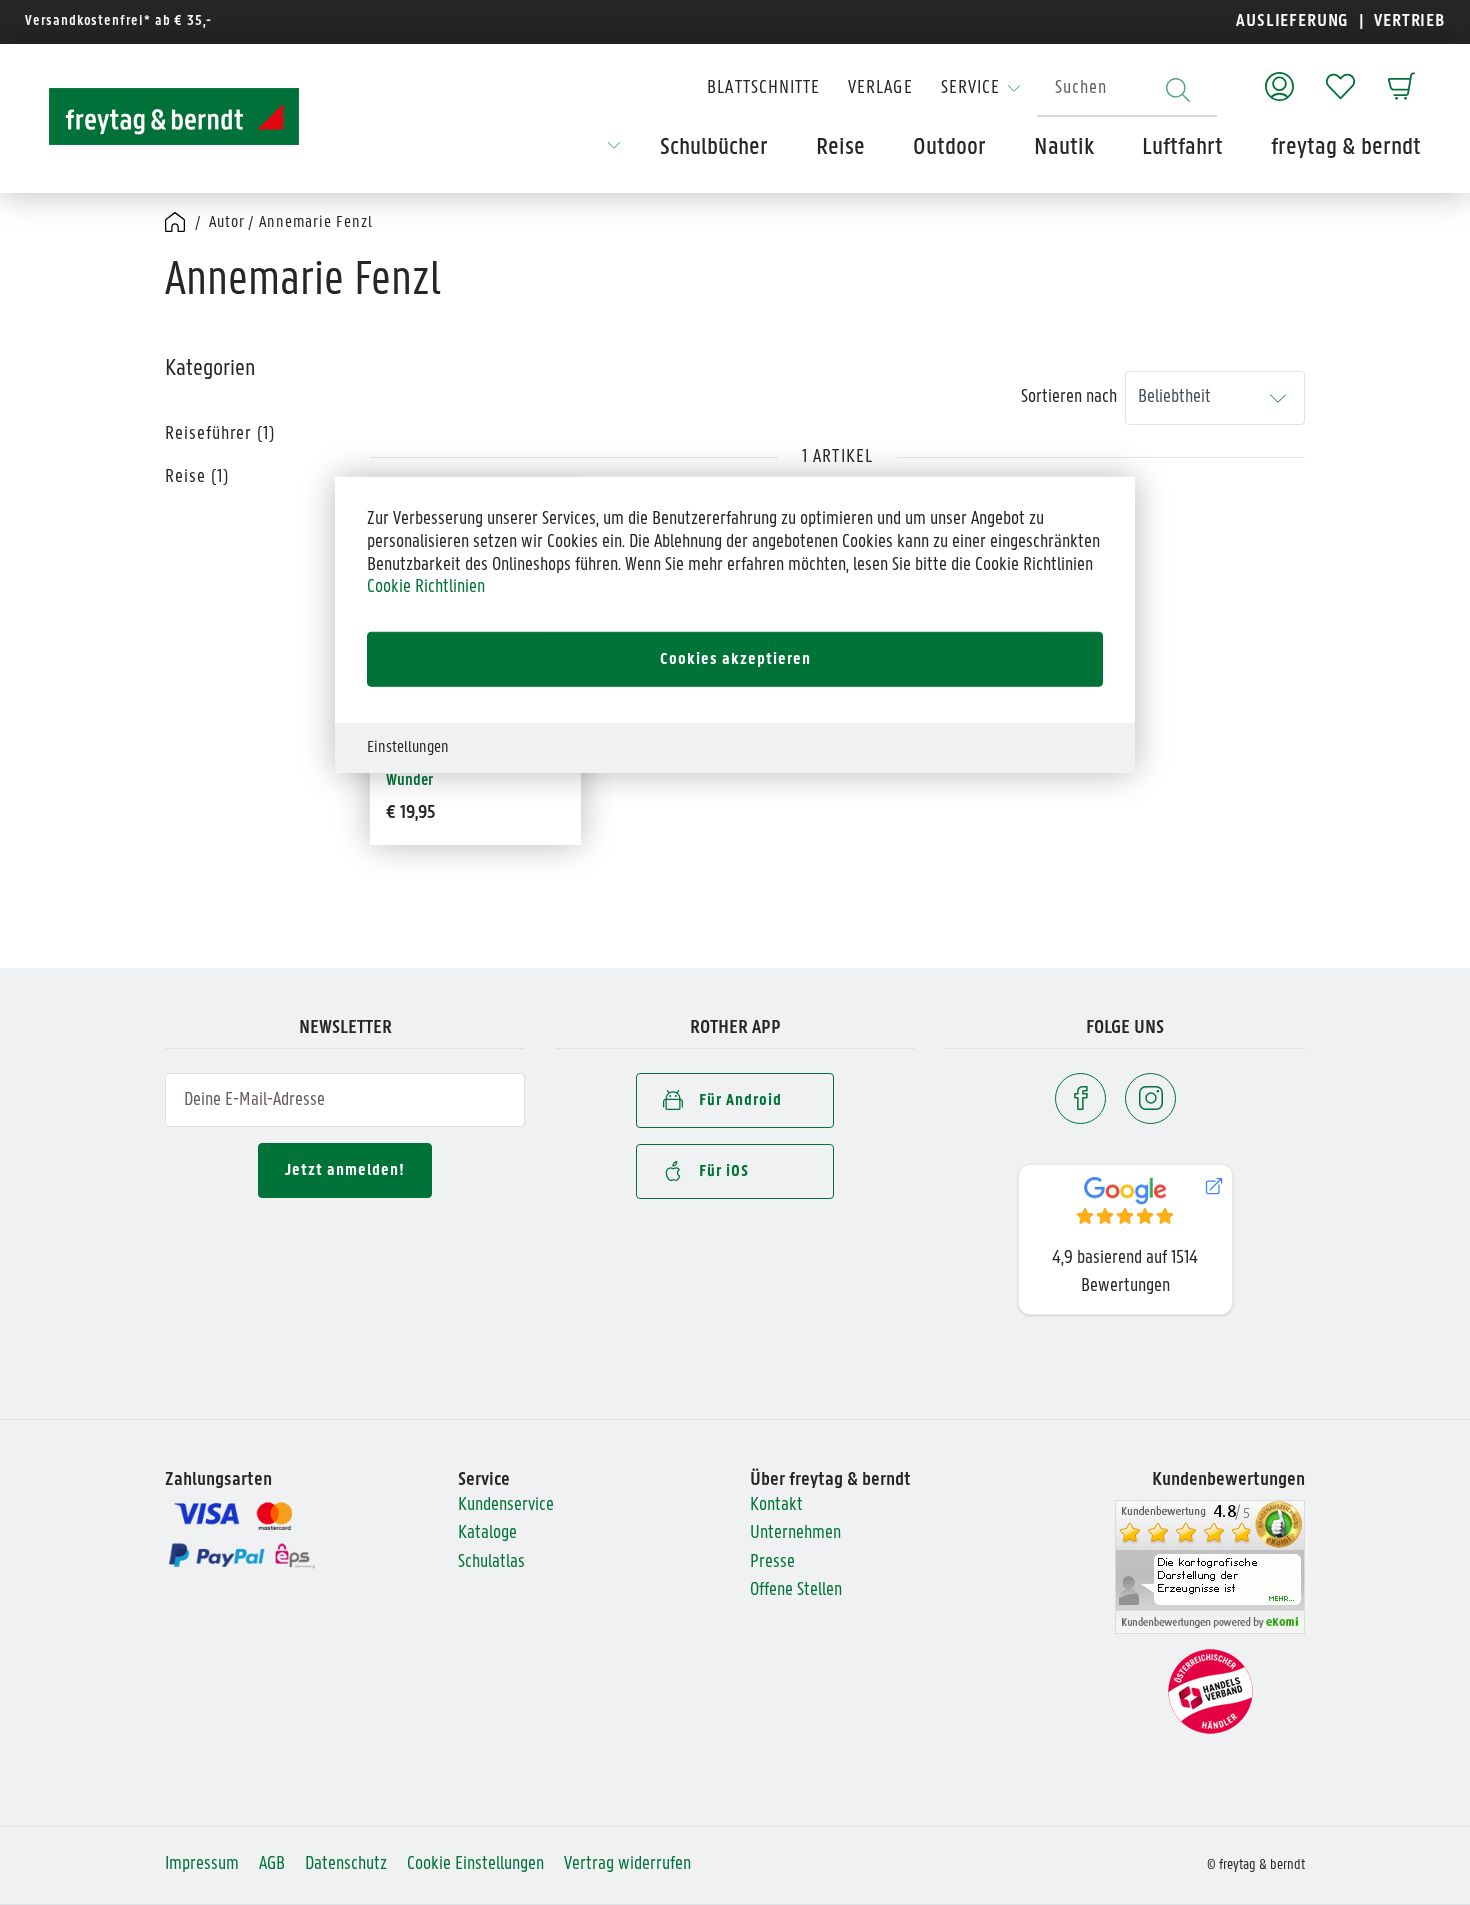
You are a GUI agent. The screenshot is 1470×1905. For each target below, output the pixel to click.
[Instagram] (1150, 1098)
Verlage (880, 88)
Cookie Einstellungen (475, 1864)
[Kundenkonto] (1279, 76)
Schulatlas (491, 1562)
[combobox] (1127, 89)
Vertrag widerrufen (627, 1864)
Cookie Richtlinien (426, 587)
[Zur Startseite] (174, 116)
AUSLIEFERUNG (1292, 21)
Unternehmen (795, 1533)
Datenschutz (346, 1864)
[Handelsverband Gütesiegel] (1210, 1691)
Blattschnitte (763, 88)
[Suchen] (1178, 89)
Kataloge (487, 1533)
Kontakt (776, 1505)
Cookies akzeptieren (735, 658)
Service (970, 88)
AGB (272, 1864)
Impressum (202, 1864)
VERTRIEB (1407, 21)
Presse (772, 1562)
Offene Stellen (796, 1590)
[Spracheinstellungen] (614, 152)
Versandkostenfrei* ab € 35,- (118, 21)
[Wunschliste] (1340, 76)
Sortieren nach (1069, 397)
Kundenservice (506, 1505)
